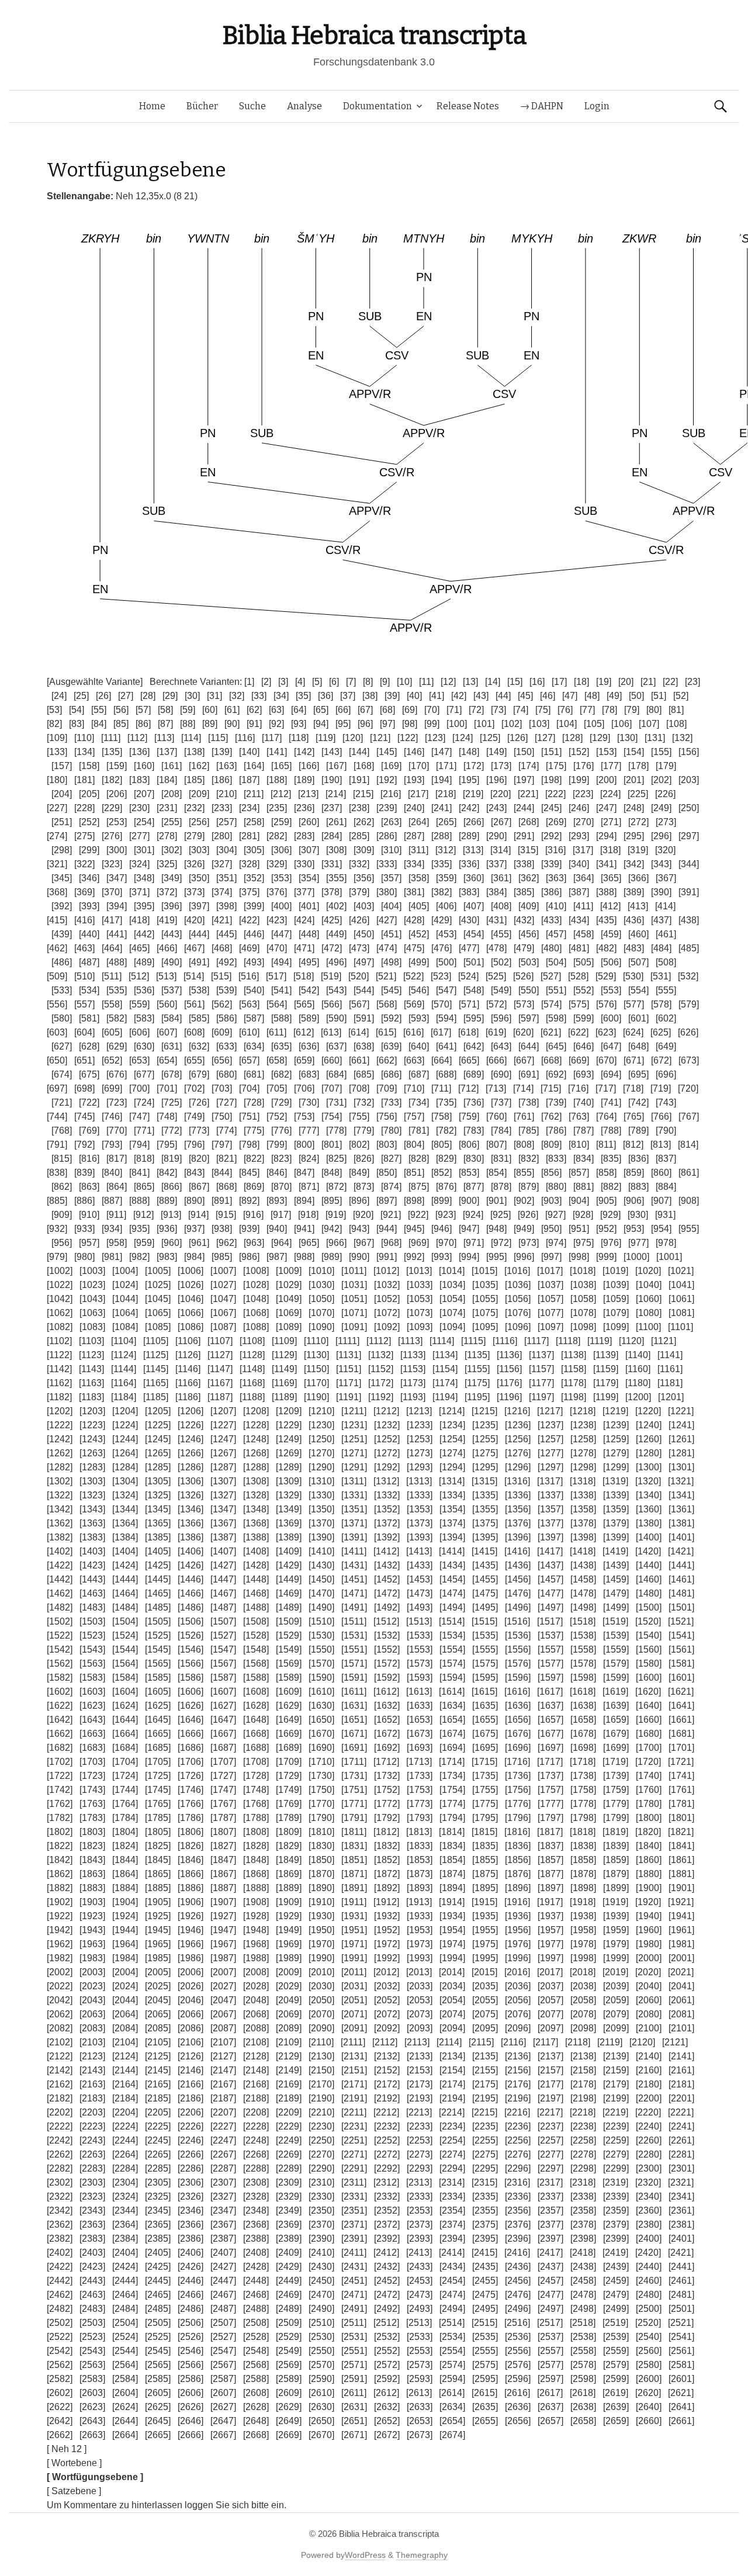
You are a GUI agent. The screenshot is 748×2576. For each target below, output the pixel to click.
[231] (167, 808)
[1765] (158, 1804)
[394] (117, 906)
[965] (309, 1243)
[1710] (321, 1762)
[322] (84, 864)
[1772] (387, 1804)
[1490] (321, 1607)
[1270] (321, 1453)
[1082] (60, 1327)
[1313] (419, 1481)
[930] (638, 1215)
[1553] (420, 1649)
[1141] (670, 1355)
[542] (309, 990)
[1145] (156, 1369)
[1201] (671, 1397)
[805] (441, 1145)
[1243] (92, 1439)
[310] (391, 850)
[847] (304, 1173)
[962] (226, 1243)
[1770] (321, 1804)
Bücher (202, 106)
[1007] (223, 1271)
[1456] (518, 1579)
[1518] (583, 1621)
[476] (441, 948)
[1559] (616, 1649)
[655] (194, 1060)
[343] (661, 864)
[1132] (381, 1355)
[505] (583, 962)
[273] (666, 822)
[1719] (615, 1762)
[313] (473, 850)
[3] (283, 682)
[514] (194, 976)
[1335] (485, 1495)
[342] (634, 864)
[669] (579, 1060)
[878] (501, 1187)
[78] (610, 710)
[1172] (381, 1383)
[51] (659, 696)
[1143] (91, 1369)
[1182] (59, 1397)
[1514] (452, 1621)
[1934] (452, 1916)
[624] (633, 1032)
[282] (277, 836)
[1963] (92, 1944)
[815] (62, 1159)
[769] (89, 1131)
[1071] (354, 1313)
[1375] (485, 1523)
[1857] (550, 1860)
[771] (144, 1131)
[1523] (92, 1635)
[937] (194, 1229)
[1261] (681, 1439)
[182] (112, 780)
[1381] (681, 1523)
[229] (112, 808)
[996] (524, 1257)
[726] (199, 1102)
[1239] (616, 1425)
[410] (556, 906)
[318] (610, 850)
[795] (167, 1145)
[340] (579, 864)
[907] (661, 1201)
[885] (57, 1201)
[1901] (681, 1888)
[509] (57, 976)
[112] (137, 738)
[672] (661, 1060)
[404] (391, 906)
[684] (336, 1074)
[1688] (256, 1748)
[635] (281, 1046)
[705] (277, 1088)
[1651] (354, 1720)
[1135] (477, 1355)
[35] (303, 696)
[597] (529, 1018)
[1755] (485, 1790)
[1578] (583, 1663)
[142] (304, 752)
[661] (359, 1060)
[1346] (191, 1509)
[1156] (509, 1369)
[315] (528, 850)
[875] (419, 1187)
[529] (606, 976)
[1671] (354, 1734)
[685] (364, 1074)
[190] (332, 780)
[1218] (583, 1411)
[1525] (158, 1635)
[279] (194, 836)
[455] (501, 934)
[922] (418, 1215)
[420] (194, 920)
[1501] (681, 1607)
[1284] (125, 1467)
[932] (57, 1229)
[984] (194, 1257)
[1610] (321, 1692)
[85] (121, 724)
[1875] (485, 1874)
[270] (583, 822)
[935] (139, 1229)
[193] (414, 780)
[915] (226, 1215)
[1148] (252, 1369)
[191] (359, 780)
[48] (592, 696)
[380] (387, 892)
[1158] (574, 1369)
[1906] (191, 1902)
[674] (62, 1074)
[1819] (615, 1832)
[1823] (92, 1846)
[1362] (60, 1523)
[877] (474, 1187)
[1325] (158, 1495)
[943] (359, 1229)
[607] (167, 1032)
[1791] (354, 1818)
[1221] (681, 1411)
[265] (446, 822)
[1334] (452, 1495)
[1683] (92, 1748)
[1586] (191, 1677)
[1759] (616, 1790)
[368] (57, 892)
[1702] (60, 1762)
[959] (144, 1243)
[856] (551, 1173)
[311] (418, 850)
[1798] (583, 1818)
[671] (634, 1060)
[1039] (616, 1285)
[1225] (158, 1425)
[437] (661, 920)
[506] (611, 962)
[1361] (681, 1509)
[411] (583, 906)
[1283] (92, 1467)
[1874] (452, 1874)
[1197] (541, 1397)
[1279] (616, 1453)
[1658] (583, 1720)
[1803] (92, 1832)
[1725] (158, 1776)
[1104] (124, 1341)
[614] (359, 1032)
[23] (692, 682)
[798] (249, 1145)
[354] (309, 878)
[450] (364, 934)
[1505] (158, 1621)
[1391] (354, 1537)
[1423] (92, 1565)
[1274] (452, 1453)
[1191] (349, 1397)
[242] (469, 808)
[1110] (316, 1341)
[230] (139, 808)
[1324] (125, 1495)
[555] (666, 990)
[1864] (125, 1874)
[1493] (420, 1607)
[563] (249, 1004)
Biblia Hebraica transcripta (374, 35)
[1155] (477, 1369)
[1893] (420, 1888)
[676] (117, 1074)
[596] (501, 1018)
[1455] (485, 1579)
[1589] (289, 1677)
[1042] (60, 1299)
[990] (359, 1257)
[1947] (223, 1930)
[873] (364, 1187)
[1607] (223, 1692)
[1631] (354, 1706)
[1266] (191, 1453)
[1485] (158, 1607)
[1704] (125, 1762)
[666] (496, 1060)
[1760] (649, 1790)
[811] (606, 1145)
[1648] (256, 1720)
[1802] (60, 1832)
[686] (391, 1074)
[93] (299, 724)
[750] (222, 1116)
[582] (117, 1018)
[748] (167, 1116)
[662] (387, 1060)
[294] (606, 836)
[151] (551, 752)
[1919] (615, 1902)
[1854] (452, 1860)
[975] (583, 1243)
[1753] (420, 1790)
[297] (689, 836)
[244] (524, 808)
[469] (249, 948)
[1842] (60, 1860)
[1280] (649, 1453)
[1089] (289, 1327)
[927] (555, 1215)
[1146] (188, 1369)
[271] (611, 822)
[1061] (681, 1299)
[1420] (648, 1551)
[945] (414, 1229)
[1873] (420, 1874)
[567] (359, 1004)
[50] (636, 696)
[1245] (158, 1439)
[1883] (92, 1888)
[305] (254, 850)
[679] (199, 1074)
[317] (583, 850)
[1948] (256, 1930)
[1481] (681, 1593)
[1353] (420, 1509)
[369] (84, 892)
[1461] (681, 1579)
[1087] (223, 1327)
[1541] (681, 1635)
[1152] (381, 1369)
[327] (222, 864)
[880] (556, 1187)
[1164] (124, 1383)
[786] (556, 1131)
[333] (387, 864)
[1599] (616, 1677)
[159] (117, 766)
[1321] (681, 1481)
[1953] (420, 1930)
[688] (446, 1074)
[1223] (92, 1425)
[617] (441, 1032)
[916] (253, 1215)
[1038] (583, 1285)
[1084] (125, 1327)
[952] (606, 1229)
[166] (309, 766)
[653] (139, 1060)
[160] (144, 766)
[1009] (289, 1271)
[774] (226, 1131)
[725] (172, 1102)
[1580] (649, 1663)
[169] (391, 766)
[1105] (156, 1341)
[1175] (477, 1383)
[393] (89, 906)
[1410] (321, 1551)
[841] (139, 1173)
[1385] (158, 1537)
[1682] (60, 1748)
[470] (277, 948)
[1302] (60, 1481)
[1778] (583, 1804)
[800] (304, 1145)
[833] (556, 1159)
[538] (199, 990)
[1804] (125, 1832)
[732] (364, 1102)
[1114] (442, 1341)
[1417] (550, 1551)
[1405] (158, 1551)
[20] (626, 682)
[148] (469, 752)
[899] (441, 1201)
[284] (332, 836)
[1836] (518, 1846)
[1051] (354, 1299)
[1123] (91, 1355)
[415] (57, 920)
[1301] (681, 1467)
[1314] (452, 1481)
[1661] (681, 1720)
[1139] (606, 1355)
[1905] (158, 1902)
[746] (112, 1116)
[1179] (606, 1383)
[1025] (158, 1285)
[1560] (649, 1649)
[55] (99, 710)
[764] (606, 1116)
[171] (446, 766)
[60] (210, 710)
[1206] (191, 1411)
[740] (583, 1102)
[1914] (452, 1902)
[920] (363, 1215)
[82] (54, 724)
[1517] (550, 1621)
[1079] (616, 1313)
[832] (529, 1159)
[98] (410, 724)
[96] (365, 724)
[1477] (550, 1593)
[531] (661, 976)
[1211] (354, 1411)
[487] (89, 962)
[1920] (648, 1902)
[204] (62, 794)
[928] (583, 1215)
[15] (515, 682)
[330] (304, 864)
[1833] (420, 1846)
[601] (638, 1018)
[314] (501, 850)
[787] (583, 1131)
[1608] (256, 1692)
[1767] (223, 1804)
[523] (441, 976)
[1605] (158, 1692)
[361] (501, 878)
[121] (380, 738)
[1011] (354, 1271)
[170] (419, 766)
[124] (463, 738)
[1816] (517, 1832)
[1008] (256, 1271)
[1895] (485, 1888)
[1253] (420, 1439)
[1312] (386, 1481)
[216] (391, 794)
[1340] (649, 1495)
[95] (343, 724)
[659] (304, 1060)
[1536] (518, 1635)
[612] (304, 1032)
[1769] (289, 1804)
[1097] (550, 1327)
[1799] (616, 1818)
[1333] (420, 1495)
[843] (194, 1173)
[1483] (92, 1607)
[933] (84, 1229)
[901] (496, 1201)
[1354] (452, 1509)
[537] (172, 990)
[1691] (354, 1748)
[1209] (289, 1411)
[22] (670, 682)
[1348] (256, 1509)
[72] (476, 710)
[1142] (59, 1369)
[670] (606, 1060)
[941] (304, 1229)
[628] (89, 1046)
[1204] (125, 1411)
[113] (164, 738)
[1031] (354, 1285)
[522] (413, 976)
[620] (523, 1032)
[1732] (387, 1776)
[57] (143, 710)
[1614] (452, 1692)
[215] (363, 794)
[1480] (649, 1593)
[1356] (518, 1509)
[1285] (158, 1467)
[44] (503, 696)
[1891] (354, 1888)
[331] (332, 864)
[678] (172, 1074)
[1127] (220, 1355)
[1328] (256, 1495)
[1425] (158, 1565)
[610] (249, 1032)
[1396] (518, 1537)
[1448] (256, 1579)
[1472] (387, 1593)
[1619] (615, 1692)
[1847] (223, 1860)
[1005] (158, 1271)
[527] (551, 976)
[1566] (191, 1663)
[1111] (347, 1341)
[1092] (387, 1327)
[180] (57, 780)
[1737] (550, 1776)
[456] (529, 934)
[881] (583, 1187)
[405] (419, 906)
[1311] (354, 1481)
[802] (359, 1145)
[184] (167, 780)
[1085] (158, 1327)
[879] (529, 1187)
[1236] (518, 1425)
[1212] (386, 1411)
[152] (579, 752)
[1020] (648, 1271)
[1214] (452, 1411)
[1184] (124, 1397)
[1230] (321, 1425)
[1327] (223, 1495)
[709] (387, 1088)
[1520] (648, 1621)
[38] (370, 696)
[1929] (289, 1916)
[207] (144, 794)
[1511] (354, 1621)
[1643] (92, 1720)
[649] (666, 1046)
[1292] (387, 1467)
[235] (277, 808)
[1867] (223, 1874)
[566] (332, 1004)
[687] (419, 1074)
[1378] (583, 1523)
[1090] (321, 1327)
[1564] (125, 1663)
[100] (457, 724)
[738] (529, 1102)
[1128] (252, 1355)
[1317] (550, 1481)
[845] (249, 1173)
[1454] (452, 1579)
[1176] (509, 1383)
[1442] (60, 1579)
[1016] (517, 1271)
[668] (551, 1060)
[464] (112, 948)
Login (597, 106)
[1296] (518, 1467)
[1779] (616, 1804)
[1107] (220, 1341)
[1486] (191, 1607)
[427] (387, 920)
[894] (304, 1201)
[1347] (223, 1509)
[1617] (550, 1692)
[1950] (321, 1930)
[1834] (452, 1846)
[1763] (92, 1804)
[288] (441, 836)
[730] (309, 1102)
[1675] (485, 1734)
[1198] (574, 1397)
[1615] (484, 1692)
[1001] (669, 1257)
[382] (441, 892)
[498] (391, 962)
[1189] (284, 1397)
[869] (254, 1187)
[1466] (191, 1593)
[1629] (289, 1706)
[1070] (321, 1313)
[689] (474, 1074)
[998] (579, 1257)
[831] (501, 1159)
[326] (194, 864)
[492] (226, 962)
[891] (222, 1201)
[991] (387, 1257)
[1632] (387, 1706)
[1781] (681, 1804)
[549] (501, 990)
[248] (634, 808)
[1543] (92, 1649)
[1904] (125, 1902)
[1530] (321, 1635)
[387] (579, 892)
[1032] (387, 1285)
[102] (512, 724)
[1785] (158, 1818)
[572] (496, 1004)
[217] (418, 794)
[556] (57, 1004)
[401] (309, 906)
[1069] (289, 1313)
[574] (551, 1004)
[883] (638, 1187)
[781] (419, 1131)
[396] (172, 906)
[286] (387, 836)
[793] (112, 1145)
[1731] (354, 1776)
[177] (611, 766)
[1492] (387, 1607)
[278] (167, 836)
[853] (469, 1173)
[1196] (509, 1397)
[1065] (158, 1313)
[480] (551, 948)
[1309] (289, 1481)
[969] (419, 1243)
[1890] (321, 1888)
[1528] (256, 1635)
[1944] (125, 1930)
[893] (277, 1201)
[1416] (517, 1551)
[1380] (649, 1523)
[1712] (386, 1762)
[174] (529, 766)
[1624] (125, 1706)
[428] (414, 920)
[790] (666, 1131)
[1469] (289, 1593)
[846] (277, 1173)
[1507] (223, 1621)
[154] (634, 752)
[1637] (550, 1706)
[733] (391, 1102)
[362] (529, 878)
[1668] (256, 1734)
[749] (194, 1116)
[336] (469, 864)
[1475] (485, 1593)
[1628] (256, 1706)
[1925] (158, 1916)
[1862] (60, 1874)
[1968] (256, 1944)
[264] (419, 822)
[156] (689, 752)
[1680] (649, 1734)
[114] (191, 738)
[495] (309, 962)
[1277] (550, 1453)
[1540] (649, 1635)
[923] (446, 1215)
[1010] (321, 1271)
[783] (474, 1131)
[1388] (256, 1537)
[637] (336, 1046)
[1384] (125, 1537)
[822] (254, 1159)
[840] (112, 1173)
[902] (524, 1201)
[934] (112, 1229)
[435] (606, 920)
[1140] (638, 1355)
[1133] (413, 1355)
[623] (606, 1032)
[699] (112, 1088)
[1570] (321, 1663)
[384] (496, 892)
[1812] (386, 1832)
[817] (117, 1159)
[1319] (615, 1481)
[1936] (518, 1916)
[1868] (256, 1874)
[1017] (550, 1271)
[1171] (349, 1383)
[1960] (649, 1930)
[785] (529, 1131)
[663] (414, 1060)
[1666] (191, 1734)
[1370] (321, 1523)
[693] (583, 1074)
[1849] (289, 1860)
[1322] (60, 1495)
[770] (117, 1131)
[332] (359, 864)
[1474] (452, 1593)
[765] (634, 1116)
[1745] (158, 1790)
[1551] (354, 1649)
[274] (57, 836)
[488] (117, 962)
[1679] (616, 1734)
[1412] (386, 1551)
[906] (634, 1201)
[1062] (60, 1313)
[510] (84, 976)
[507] (638, 962)
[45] (525, 696)
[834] (583, 1159)
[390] (661, 892)
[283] (304, 836)
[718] (633, 1088)
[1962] (60, 1944)
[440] (89, 934)
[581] (89, 1018)
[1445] (158, 1579)
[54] (77, 710)
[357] (391, 878)
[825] (336, 1159)
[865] (144, 1187)
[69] (410, 710)
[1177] (541, 1383)
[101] (484, 724)
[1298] (583, 1467)
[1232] (387, 1425)
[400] (281, 906)
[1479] (616, 1593)
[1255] (485, 1439)
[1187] (220, 1397)
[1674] (452, 1734)
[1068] (256, 1313)
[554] (638, 990)
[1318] (583, 1481)
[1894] (452, 1888)
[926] (528, 1215)
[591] (364, 1018)
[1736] (518, 1776)
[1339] (616, 1495)
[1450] (321, 1579)
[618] (468, 1032)
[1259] (616, 1439)
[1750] (321, 1790)
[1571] (354, 1663)
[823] (281, 1159)
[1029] (289, 1285)
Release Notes (468, 106)
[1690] (321, 1748)
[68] (387, 710)
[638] (364, 1046)
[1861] (681, 1860)
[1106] (188, 1341)
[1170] (316, 1383)
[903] (551, 1201)
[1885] (158, 1888)
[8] (368, 682)
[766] (661, 1116)
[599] (583, 1018)
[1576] (518, 1663)
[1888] (256, 1888)
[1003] (92, 1271)
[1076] (518, 1313)
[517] (276, 976)
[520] (359, 976)
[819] (172, 1159)
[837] (666, 1159)
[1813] (419, 1832)
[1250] (321, 1439)
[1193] (413, 1397)
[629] (117, 1046)
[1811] (354, 1832)
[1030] (321, 1285)
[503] (529, 962)
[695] (638, 1074)
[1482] (60, 1607)
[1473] (420, 1593)
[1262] (60, 1453)
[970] (446, 1243)
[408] (501, 906)
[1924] (125, 1916)
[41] (437, 696)
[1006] (191, 1271)
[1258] (583, 1439)
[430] (469, 920)
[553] (611, 990)
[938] (222, 1229)
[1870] (321, 1874)
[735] (446, 1102)
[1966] (191, 1944)
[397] (199, 906)
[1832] (387, 1846)
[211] (254, 794)
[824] (309, 1159)
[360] (474, 878)
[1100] (648, 1327)
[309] (364, 850)
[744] (57, 1116)
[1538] (583, 1635)
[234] (249, 808)
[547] (446, 990)
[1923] (92, 1916)
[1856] (518, 1860)
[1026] (191, 1285)
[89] (210, 724)
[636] (309, 1046)
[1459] (616, 1579)
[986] (249, 1257)
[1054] (452, 1299)
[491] (199, 962)
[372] (167, 892)
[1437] (550, 1565)
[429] (441, 920)
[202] (661, 780)
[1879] (616, 1874)
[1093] (420, 1327)
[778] (336, 1131)
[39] (392, 696)
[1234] (452, 1425)
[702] (194, 1088)
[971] (474, 1243)
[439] (62, 934)
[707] (332, 1088)
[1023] (92, 1285)
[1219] (615, 1411)
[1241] (681, 1425)
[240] (414, 808)
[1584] (125, 1677)
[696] (666, 1074)
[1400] (649, 1537)
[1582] (60, 1677)
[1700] (649, 1748)
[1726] (191, 1776)
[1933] (420, 1916)
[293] (579, 836)
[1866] (191, 1874)
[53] (54, 710)
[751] (249, 1116)
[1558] (583, 1649)
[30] (192, 696)
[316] (555, 850)
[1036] (518, 1285)
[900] (469, 1201)
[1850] (321, 1860)
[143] (332, 752)
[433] (551, 920)
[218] (446, 794)
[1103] (91, 1341)
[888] (139, 1201)
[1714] (452, 1762)
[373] (194, 892)
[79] (632, 710)
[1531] (354, 1635)
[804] (414, 1145)
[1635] (485, 1706)
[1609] (289, 1692)
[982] (139, 1257)
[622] (578, 1032)
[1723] (92, 1776)
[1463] (92, 1593)
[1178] (574, 1383)
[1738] (583, 1776)
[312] (446, 850)
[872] (336, 1187)
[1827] (223, 1846)
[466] (167, 948)
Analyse (304, 106)
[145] (387, 752)
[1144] (124, 1369)
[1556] (518, 1649)
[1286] (191, 1467)
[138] (194, 752)
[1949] (289, 1930)
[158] (89, 766)
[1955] (485, 1930)
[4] (300, 682)
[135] (112, 752)
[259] (281, 822)
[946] (441, 1229)
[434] (579, 920)
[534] (89, 990)
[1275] (485, 1453)
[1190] (316, 1397)
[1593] (420, 1677)
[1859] (616, 1860)
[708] (359, 1088)
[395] (144, 906)
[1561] (681, 1649)
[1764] (125, 1804)
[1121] (664, 1341)
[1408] (256, 1551)
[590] (336, 1018)
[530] (633, 976)
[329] (277, 864)
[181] (84, 780)
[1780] (649, 1804)
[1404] (125, 1551)
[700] (139, 1088)
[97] (387, 724)
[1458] (583, 1579)
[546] (419, 990)
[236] (304, 808)
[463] (84, 948)
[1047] (223, 1299)
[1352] (387, 1509)
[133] (57, 752)
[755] (359, 1116)
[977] (638, 1243)
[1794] (452, 1818)
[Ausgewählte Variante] (95, 682)
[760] (496, 1116)
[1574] (452, 1663)
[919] (336, 1215)
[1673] (420, 1734)
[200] (606, 780)
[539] (226, 990)
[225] (638, 794)
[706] (304, 1088)
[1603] (92, 1692)
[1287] (223, 1467)
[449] (336, 934)
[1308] (256, 1481)
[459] (611, 934)
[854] (496, 1173)
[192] (387, 780)
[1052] (387, 1299)
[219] (473, 794)
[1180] (638, 1383)
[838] (57, 1173)
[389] (634, 892)
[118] (299, 738)
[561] (194, 1004)
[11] (426, 682)
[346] (89, 878)
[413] (638, 906)
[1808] (256, 1832)
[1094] (452, 1327)
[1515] (484, 1621)
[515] (221, 976)
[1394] (452, 1537)
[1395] (485, 1537)
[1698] (583, 1748)
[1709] (289, 1762)
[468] (222, 948)
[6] (334, 682)
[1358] (583, 1509)
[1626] (191, 1706)
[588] (281, 1018)
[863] (89, 1187)
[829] (446, 1159)
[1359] (616, 1509)
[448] (309, 934)
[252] (89, 822)
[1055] (485, 1299)
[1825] (158, 1846)
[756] (387, 1116)
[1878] (583, 1874)
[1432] (387, 1565)
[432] (524, 920)
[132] (682, 738)
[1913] (419, 1902)
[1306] (191, 1481)
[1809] (289, 1832)
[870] (281, 1187)
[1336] (518, 1495)
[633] (226, 1046)
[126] (517, 738)
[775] (254, 1131)
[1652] (387, 1720)
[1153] (413, 1369)
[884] (666, 1187)
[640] (419, 1046)
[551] (556, 990)
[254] (144, 822)
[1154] (445, 1369)
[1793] (420, 1818)
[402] (336, 906)
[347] (117, 878)
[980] (84, 1257)
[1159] (606, 1369)
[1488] (256, 1607)
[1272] (387, 1453)
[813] (661, 1145)
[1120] (631, 1341)
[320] (665, 850)
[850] (387, 1173)
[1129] (284, 1355)
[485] (689, 948)
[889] (167, 1201)
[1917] (550, 1902)
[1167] (220, 1383)
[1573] (420, 1663)
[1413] (419, 1551)
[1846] (191, 1860)
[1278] (583, 1453)
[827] (391, 1159)
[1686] (191, 1748)
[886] (84, 1201)
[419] (167, 920)
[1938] (583, 1916)
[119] (325, 738)
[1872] (387, 1874)
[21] (648, 682)
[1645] (158, 1720)
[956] (62, 1243)
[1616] (517, 1692)
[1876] (518, 1874)
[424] (304, 920)
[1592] (387, 1677)
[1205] (158, 1411)
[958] (117, 1243)
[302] (172, 850)
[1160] (638, 1369)
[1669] (289, 1734)
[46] (548, 696)
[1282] (60, 1467)
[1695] (485, 1748)
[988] (304, 1257)
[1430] (321, 1565)
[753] (304, 1116)
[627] (62, 1046)
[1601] (681, 1677)
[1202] (60, 1411)
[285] (359, 836)
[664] (441, 1060)
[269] (556, 822)
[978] (666, 1243)
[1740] (649, 1776)
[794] (139, 1145)
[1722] (60, 1776)
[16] (537, 682)
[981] (112, 1257)
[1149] (284, 1369)
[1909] (289, 1902)
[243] (496, 808)
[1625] (158, 1706)
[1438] (583, 1565)
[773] (199, 1131)
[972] (501, 1243)
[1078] (583, 1313)
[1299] (616, 1467)
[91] (254, 724)
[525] (496, 976)
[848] (332, 1173)
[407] (474, 906)
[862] (62, 1187)
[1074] (452, 1313)
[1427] (223, 1565)
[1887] (223, 1888)
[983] (167, 1257)
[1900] (649, 1888)
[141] (277, 752)
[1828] (256, 1846)
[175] (556, 766)
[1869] (289, 1874)
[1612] (386, 1692)
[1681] (681, 1734)
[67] (365, 710)
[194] (441, 780)
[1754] (452, 1790)
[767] (689, 1116)
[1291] (354, 1467)
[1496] (518, 1607)
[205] (89, 794)
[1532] (387, 1635)
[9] (385, 682)
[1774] (452, 1804)
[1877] (550, 1874)
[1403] (92, 1551)
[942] (332, 1229)
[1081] (681, 1313)
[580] (62, 1018)
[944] (387, 1229)
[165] (281, 766)
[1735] (485, 1776)
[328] (249, 864)
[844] (222, 1173)
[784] (501, 1131)
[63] (276, 710)
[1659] (616, 1720)
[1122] (59, 1355)
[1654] (452, 1720)
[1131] (349, 1355)
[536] (144, 990)
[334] (414, 864)
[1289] (289, 1467)
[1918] (583, 1902)
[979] (57, 1257)
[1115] (473, 1341)
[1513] (419, 1621)
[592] (391, 1018)
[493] (254, 962)
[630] (144, 1046)
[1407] (223, 1551)
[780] (391, 1131)
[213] (308, 794)
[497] (364, 962)
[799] (277, 1145)
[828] (419, 1159)
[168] (364, 766)
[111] (111, 738)
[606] (139, 1032)
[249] (661, 808)
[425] (332, 920)
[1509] (289, 1621)
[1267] (223, 1453)
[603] (57, 1032)
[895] (332, 1201)
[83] (77, 724)
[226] (665, 794)
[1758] (583, 1790)
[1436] (518, 1565)
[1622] (60, 1706)
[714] (523, 1088)
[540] (254, 990)
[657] (249, 1060)
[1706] (191, 1762)
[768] (62, 1131)
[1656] (518, 1720)
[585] (199, 1018)
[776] (281, 1131)
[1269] (289, 1453)
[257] (226, 822)
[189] (304, 780)
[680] (226, 1074)
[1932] (387, 1916)
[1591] (354, 1677)
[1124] (124, 1355)
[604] (84, 1032)
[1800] (649, 1818)
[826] (364, 1159)
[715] (551, 1088)
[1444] (125, 1579)
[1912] (386, 1902)
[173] (501, 766)
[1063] (92, 1313)
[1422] (60, 1565)
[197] (524, 780)
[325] (167, 864)
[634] (254, 1046)
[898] (414, 1201)
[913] (171, 1215)
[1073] (420, 1313)
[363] (556, 878)
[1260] (649, 1439)
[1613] (419, 1692)
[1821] (681, 1832)
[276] (112, 836)
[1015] (484, 1271)
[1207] (223, 1411)
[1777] (550, 1804)
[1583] (92, 1677)
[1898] (583, 1888)
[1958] (583, 1930)
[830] (474, 1159)
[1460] (649, 1579)
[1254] (452, 1439)
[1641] (681, 1706)
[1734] (452, 1776)
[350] (199, 878)
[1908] (256, 1902)
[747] (139, 1116)
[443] (172, 934)
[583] (144, 1018)
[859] (634, 1173)
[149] (496, 752)
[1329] (289, 1495)
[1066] (191, 1313)
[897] (387, 1201)
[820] (199, 1159)
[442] (144, 934)
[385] (524, 892)
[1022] (60, 1285)
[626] (688, 1032)
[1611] (354, 1692)
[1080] (649, 1313)
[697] (57, 1088)
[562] (222, 1004)
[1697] (550, 1748)
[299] (89, 850)
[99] (432, 724)
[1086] (191, 1327)
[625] (661, 1032)
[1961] (681, 1930)
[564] (277, 1004)
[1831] (354, 1846)
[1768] (256, 1804)
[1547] (223, 1649)
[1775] (485, 1804)
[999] (606, 1257)
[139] (222, 752)
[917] (281, 1215)
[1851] (354, 1860)
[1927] (223, 1916)
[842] (167, 1173)
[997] (551, 1257)
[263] (391, 822)
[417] (112, 920)
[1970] (321, 1944)
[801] (332, 1145)
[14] (493, 682)
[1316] (517, 1481)
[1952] (387, 1930)
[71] (454, 710)
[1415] (484, 1551)
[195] (469, 780)
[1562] (60, 1663)
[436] (634, 920)
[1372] (387, 1523)
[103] (539, 724)
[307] (309, 850)
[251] (62, 822)
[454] (474, 934)
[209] (199, 794)
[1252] (387, 1439)
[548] (474, 990)
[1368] (256, 1523)
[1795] (485, 1818)
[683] (309, 1074)
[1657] (550, 1720)
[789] (638, 1131)
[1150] (316, 1369)
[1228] (256, 1425)
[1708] (256, 1762)
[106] (621, 724)
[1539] (616, 1635)
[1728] (256, 1776)
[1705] (158, 1762)
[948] (496, 1229)
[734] (419, 1102)
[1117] (536, 1341)
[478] (496, 948)
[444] (199, 934)
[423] (277, 920)
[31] (214, 696)
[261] (336, 822)
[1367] (223, 1523)
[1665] (158, 1734)
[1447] (223, 1579)
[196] (496, 780)
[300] (117, 850)
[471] (304, 948)
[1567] (223, 1663)
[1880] (649, 1874)
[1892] (387, 1888)
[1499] (616, 1607)
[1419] (615, 1551)
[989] (332, 1257)
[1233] (420, 1425)
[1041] (681, 1285)
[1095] (485, 1327)
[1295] (485, 1467)
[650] (57, 1060)
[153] (606, 752)
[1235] (485, 1425)
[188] (277, 780)
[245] (551, 808)
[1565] (158, 1663)
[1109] (284, 1341)
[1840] (649, 1846)
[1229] (289, 1425)
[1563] (92, 1663)
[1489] (289, 1607)
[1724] (125, 1776)
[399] (254, 906)
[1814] (452, 1832)
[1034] (452, 1285)
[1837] (550, 1846)
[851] (414, 1173)
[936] (167, 1229)
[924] (473, 1215)
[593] (419, 1018)
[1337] (550, 1495)
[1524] (125, 1635)
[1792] (387, 1818)
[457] (556, 934)
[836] (638, 1159)
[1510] (321, 1621)
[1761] (681, 1790)
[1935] (485, 1916)
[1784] (125, 1818)
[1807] (223, 1832)
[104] (567, 724)
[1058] (583, 1299)
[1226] (191, 1425)
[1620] (648, 1692)
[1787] (223, 1818)
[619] (496, 1032)
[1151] (349, 1369)
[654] (167, 1060)
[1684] (125, 1748)
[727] (226, 1102)
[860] (661, 1173)
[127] (545, 738)
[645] (556, 1046)
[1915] (484, 1902)
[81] (676, 710)
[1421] (681, 1551)
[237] (332, 808)
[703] (222, 1088)
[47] (570, 696)
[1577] (550, 1663)
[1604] (125, 1692)
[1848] (256, 1860)
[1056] (518, 1299)
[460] (638, 934)
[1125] (156, 1355)
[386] (551, 892)
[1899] (616, 1888)
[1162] (59, 1383)
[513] (166, 976)
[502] (501, 962)
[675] (89, 1074)
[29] (170, 696)
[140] (249, 752)
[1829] (289, 1846)
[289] (469, 836)
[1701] (681, 1748)
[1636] (518, 1706)
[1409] (289, 1551)
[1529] (289, 1635)
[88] (188, 724)
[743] (666, 1102)
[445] (226, 934)
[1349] (289, 1509)
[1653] (420, 1720)
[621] (551, 1032)
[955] (689, 1229)
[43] (481, 696)
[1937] (550, 1916)
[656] (222, 1060)
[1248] (256, 1439)
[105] (594, 724)
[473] (359, 948)
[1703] (92, 1762)
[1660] (649, 1720)
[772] (172, 1131)
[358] (419, 878)
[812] (633, 1145)
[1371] (354, 1523)
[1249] (289, 1439)
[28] (148, 696)
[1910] (321, 1902)
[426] (359, 920)
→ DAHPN (542, 106)
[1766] (191, 1804)
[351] (226, 878)
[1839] (616, 1846)
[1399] (616, 1537)
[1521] (681, 1621)
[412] (610, 906)
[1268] (256, 1453)
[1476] (518, 1593)
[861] (689, 1173)
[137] (167, 752)
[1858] (583, 1860)
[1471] (354, 1593)
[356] (364, 878)
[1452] (387, 1579)
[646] (583, 1046)
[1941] (681, 1916)
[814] (688, 1145)
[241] (441, 808)
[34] (281, 696)
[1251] (354, 1439)
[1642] (60, 1720)
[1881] (681, 1874)
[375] (249, 892)
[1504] (125, 1621)
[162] (199, 766)
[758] (441, 1116)
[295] (634, 836)
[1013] (419, 1271)
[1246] (191, 1439)
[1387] (223, 1537)
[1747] (223, 1790)
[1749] (289, 1790)
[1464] (125, 1593)
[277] (139, 836)
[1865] (158, 1874)
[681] (254, 1074)
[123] (435, 738)
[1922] (60, 1916)
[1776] (518, 1804)
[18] (581, 682)
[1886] (191, 1888)
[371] (139, 892)
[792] (84, 1145)
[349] (172, 878)
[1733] (420, 1776)
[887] (112, 1201)
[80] (654, 710)
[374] (222, 892)
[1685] (158, 1748)
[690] (501, 1074)
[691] (529, 1074)
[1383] (92, 1537)
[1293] (420, 1467)
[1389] (289, 1537)
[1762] (60, 1804)
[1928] (256, 1916)
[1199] (606, 1397)
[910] (89, 1215)
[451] (391, 934)
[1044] (125, 1299)
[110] (84, 738)
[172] (474, 766)
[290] (496, 836)
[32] (237, 696)
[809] (551, 1145)
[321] (57, 864)
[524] (468, 976)
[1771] (354, 1804)
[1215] (484, 1411)
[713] (496, 1088)
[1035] (485, 1285)
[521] (386, 976)
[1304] (125, 1481)
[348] (144, 878)
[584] (172, 1018)
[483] (634, 948)
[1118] (568, 1341)
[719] (661, 1088)
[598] (556, 1018)
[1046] (191, 1299)
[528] (578, 976)
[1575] (485, 1663)
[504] (556, 962)
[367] (666, 878)
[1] (249, 682)
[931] (665, 1215)
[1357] (550, 1509)
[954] (661, 1229)
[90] (232, 724)
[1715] (484, 1762)
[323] (112, 864)
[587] (254, 1018)
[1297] (550, 1467)
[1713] (419, 1762)
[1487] (223, 1607)
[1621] (681, 1692)
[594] (446, 1018)
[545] (391, 990)
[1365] (158, 1523)
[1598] (583, 1677)
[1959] (616, 1930)
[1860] (649, 1860)
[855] (524, 1173)
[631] (172, 1046)
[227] (57, 808)
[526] (523, 976)
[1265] (158, 1453)
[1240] (649, 1425)
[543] (336, 990)
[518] (304, 976)
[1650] (321, 1720)
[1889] (289, 1888)
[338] (524, 864)
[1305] (158, 1481)
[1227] (223, 1425)
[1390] (321, 1537)
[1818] (583, 1832)
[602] (666, 1018)
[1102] (59, 1341)
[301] (144, 850)
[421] (222, 920)
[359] (446, 878)
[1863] (92, 1874)
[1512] (386, 1621)
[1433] (420, 1565)
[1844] (125, 1860)
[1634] (452, 1706)
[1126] (188, 1355)
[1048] (256, 1299)
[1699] (616, 1748)
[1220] (648, 1411)
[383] (469, 892)
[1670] (321, 1734)
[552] (583, 990)
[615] (386, 1032)
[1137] (541, 1355)
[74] (521, 710)
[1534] (452, 1635)
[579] (689, 1004)
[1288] (256, 1467)
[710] (414, 1088)
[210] (226, 794)
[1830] (321, 1846)
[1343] (92, 1509)
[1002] (60, 1271)
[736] (474, 1102)
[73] (498, 710)
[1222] (60, 1425)
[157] (62, 766)
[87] (165, 724)
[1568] (256, 1663)
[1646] (191, 1720)
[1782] (60, 1818)
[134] (84, 752)
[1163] (91, 1383)
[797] (222, 1145)
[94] (321, 724)
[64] (299, 710)
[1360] (649, 1509)
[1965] (158, 1944)
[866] (172, 1187)
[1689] (289, 1748)
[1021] (681, 1271)
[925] (501, 1215)
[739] (556, 1102)
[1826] (191, 1846)
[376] (277, 892)
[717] (606, 1088)
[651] (84, 1060)
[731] (336, 1102)
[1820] (648, 1832)
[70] (432, 710)
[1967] (223, 1944)
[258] (254, 822)
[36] (325, 696)
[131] (655, 738)
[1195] (477, 1397)
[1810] (321, 1832)
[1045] (158, 1299)
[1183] (91, 1397)
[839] (84, 1173)
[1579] (616, 1663)
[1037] (550, 1285)
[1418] (583, 1551)
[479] (524, 948)
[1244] (125, 1439)
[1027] (223, 1285)
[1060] (649, 1299)
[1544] (125, 1649)
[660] (332, 1060)
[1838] (583, 1846)
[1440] (649, 1565)
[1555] (485, 1649)
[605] (112, 1032)
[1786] (191, 1818)
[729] (281, 1102)
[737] (501, 1102)
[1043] (92, 1299)
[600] (611, 1018)
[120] (353, 738)
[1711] (354, 1762)
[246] (579, 808)
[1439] (616, 1565)
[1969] (289, 1944)
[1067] (223, 1313)
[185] (194, 780)
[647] (611, 1046)
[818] (144, 1159)
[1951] (354, 1930)
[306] (281, 850)
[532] (688, 976)
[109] (57, 738)
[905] (606, 1201)
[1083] (92, 1327)
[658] (277, 1060)
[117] (272, 738)
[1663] (92, 1734)
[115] (218, 738)
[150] (524, 752)
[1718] (583, 1762)
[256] (199, 822)
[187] (249, 780)
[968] (391, 1243)
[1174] (445, 1383)
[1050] (321, 1299)
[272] (638, 822)
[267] (501, 822)
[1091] (354, 1327)
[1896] (518, 1888)
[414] (665, 906)
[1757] (550, 1790)
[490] (172, 962)
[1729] (289, 1776)
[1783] (92, 1818)
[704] (249, 1088)
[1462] (60, 1593)
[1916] (517, 1902)
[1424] (125, 1565)
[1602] (60, 1692)
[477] (469, 948)
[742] (638, 1102)
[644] (529, 1046)
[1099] (616, 1327)
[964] (281, 1243)
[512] (139, 976)
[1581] (681, 1663)
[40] (414, 696)
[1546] (191, 1649)
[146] (414, 752)
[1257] (550, 1439)
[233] (222, 808)
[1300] (649, 1467)
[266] (474, 822)
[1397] (550, 1537)
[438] (689, 920)
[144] (359, 752)
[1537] (550, 1635)
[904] (579, 1201)
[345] (62, 878)
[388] (606, 892)
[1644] (125, 1720)
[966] (336, 1243)
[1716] (517, 1762)
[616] (413, 1032)
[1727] (223, 1776)
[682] (281, 1074)
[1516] (517, 1621)
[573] (524, 1004)
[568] (387, 1004)
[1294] (452, 1467)
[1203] (92, 1411)
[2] (266, 682)
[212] (281, 794)
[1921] (681, 1902)
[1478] (583, 1593)
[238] (359, 808)
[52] (681, 696)
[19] (604, 682)
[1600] (649, 1677)
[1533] (420, 1635)
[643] (501, 1046)
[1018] (583, 1271)
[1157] (541, 1369)
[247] (606, 808)
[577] (634, 1004)
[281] (249, 836)
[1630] (321, 1706)
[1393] (420, 1537)
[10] (404, 682)
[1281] (681, 1453)
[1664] (125, 1734)
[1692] (387, 1748)
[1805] (158, 1832)
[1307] (223, 1481)
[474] (387, 948)
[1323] (92, 1495)
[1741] (681, 1776)
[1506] (191, 1621)
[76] (565, 710)
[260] (309, 822)
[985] (222, 1257)
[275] (84, 836)
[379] (359, 892)
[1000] (636, 1257)
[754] (332, 1116)
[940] (277, 1229)
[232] (194, 808)
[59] (188, 710)
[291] (524, 836)
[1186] (188, 1397)
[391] (689, 892)
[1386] (191, 1537)
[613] (331, 1032)
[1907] (223, 1902)
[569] (414, 1004)
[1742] (60, 1790)
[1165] (156, 1383)
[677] (144, 1074)
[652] (112, 1060)
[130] (627, 738)
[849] (359, 1173)
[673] (689, 1060)
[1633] (420, 1706)
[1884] (125, 1888)
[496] (336, 962)
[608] (194, 1032)
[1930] (321, 1916)
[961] (199, 1243)
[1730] (321, 1776)
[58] (165, 710)
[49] (614, 696)
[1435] (485, 1565)
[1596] (518, 1677)
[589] (309, 1018)
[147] (441, 752)
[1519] (615, 1621)
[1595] (485, 1677)
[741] (611, 1102)
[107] (649, 724)
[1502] (60, 1621)
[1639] (616, 1706)
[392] (62, 906)
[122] (408, 738)
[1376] (518, 1523)
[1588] (256, 1677)
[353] (281, 878)
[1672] (387, 1734)
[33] (259, 696)
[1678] (583, 1734)
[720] (688, 1088)
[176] (583, 766)
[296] (661, 836)
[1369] (289, 1523)
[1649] (289, 1720)
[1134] (445, 1355)
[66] (343, 710)
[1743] (92, 1790)
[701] (167, 1088)
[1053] (420, 1299)
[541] (281, 990)
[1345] (158, 1509)
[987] (277, 1257)
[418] (139, 920)
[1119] (600, 1341)
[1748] (256, 1790)
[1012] (386, 1271)
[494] (281, 962)
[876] (446, 1187)
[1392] (387, 1537)
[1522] (60, 1635)
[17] (559, 682)
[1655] (485, 1720)
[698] (84, 1088)
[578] (661, 1004)
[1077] (550, 1313)
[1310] (321, 1481)
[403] (364, 906)
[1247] (223, 1439)
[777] (309, 1131)
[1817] (550, 1832)
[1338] (583, 1495)
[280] (222, 836)
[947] (469, 1229)
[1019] (615, 1271)
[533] (62, 990)
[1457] (550, 1579)
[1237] (550, 1425)
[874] (391, 1187)
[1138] (574, 1355)
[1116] (505, 1341)
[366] (638, 878)
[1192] (381, 1397)
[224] (610, 794)
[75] (543, 710)
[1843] (92, 1860)
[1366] (191, 1523)
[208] (172, 794)
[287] (414, 836)
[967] (364, 1243)
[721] (62, 1102)
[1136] (509, 1355)
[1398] (583, 1537)
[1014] (452, 1271)
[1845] (158, 1860)
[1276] (518, 1453)
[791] (57, 1145)
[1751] (354, 1790)
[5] (317, 682)
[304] (226, 850)
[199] (579, 780)
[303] (199, 850)
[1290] (321, 1467)
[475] (414, 948)
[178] (638, 766)
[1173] (413, 1383)
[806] (469, 1145)
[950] (551, 1229)
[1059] (616, 1299)
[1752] (387, 1790)
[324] (139, 864)
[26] (103, 696)
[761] (524, 1116)
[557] (84, 1004)
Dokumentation (378, 106)
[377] (304, 892)
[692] (556, 1074)
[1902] (60, 1902)
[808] (524, 1145)
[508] (666, 962)
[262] (364, 822)
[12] (448, 682)
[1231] (354, 1425)
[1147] (220, 1369)
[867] (199, 1187)
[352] (254, 878)
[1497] (550, 1607)
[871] (309, 1187)
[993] (441, 1257)
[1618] (583, 1692)
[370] (112, 892)
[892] (249, 1201)
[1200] (638, 1397)
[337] (496, 864)
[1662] (60, 1734)
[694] (611, 1074)
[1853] (420, 1860)
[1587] (223, 1677)
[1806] (191, 1832)
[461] (666, 934)
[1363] (92, 1523)
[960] (172, 1243)
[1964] (125, 1944)
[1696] (518, 1748)
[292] (551, 836)
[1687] (223, 1748)
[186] (222, 780)
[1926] (191, 1916)
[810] (579, 1145)
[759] (469, 1116)
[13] (470, 682)
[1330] (321, 1495)
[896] (359, 1201)
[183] (139, 780)
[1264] (125, 1453)
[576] (606, 1004)
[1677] (550, 1734)
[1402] (60, 1551)
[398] (226, 906)
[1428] (256, 1565)
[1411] (354, 1551)
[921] (391, 1215)
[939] (249, 1229)
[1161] (670, 1369)
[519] (331, 976)
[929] (610, 1215)
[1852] (387, 1860)
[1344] (125, 1509)
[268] (529, 822)
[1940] (649, 1916)
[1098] (583, 1327)
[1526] (191, 1635)
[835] (611, 1159)
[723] (117, 1102)
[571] (469, 1004)
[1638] (583, 1706)
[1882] (60, 1888)
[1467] (223, 1593)
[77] (587, 710)
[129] (600, 738)
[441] (117, 934)
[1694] (452, 1748)
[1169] (284, 1383)
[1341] (681, 1495)
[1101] (681, 1327)
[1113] (410, 1341)
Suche (252, 106)
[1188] (252, 1397)
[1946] (191, 1930)
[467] (194, 948)
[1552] (387, 1649)
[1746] (191, 1790)
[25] (81, 696)
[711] (441, 1088)
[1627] (223, 1706)
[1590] (321, 1677)
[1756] (518, 1790)
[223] (583, 794)
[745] (84, 1116)
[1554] (452, 1649)
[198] (551, 780)
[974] (556, 1243)
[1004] (125, 1271)
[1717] (550, 1762)
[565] (304, 1004)
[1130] (316, 1355)
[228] (84, 808)
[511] (112, 976)
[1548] (256, 1649)
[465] (139, 948)
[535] (117, 990)
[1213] (419, 1411)
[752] (277, 1116)
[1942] (60, 1930)
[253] (117, 822)
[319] (638, 850)
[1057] (550, 1299)
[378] (332, 892)
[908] (689, 1201)
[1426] (191, 1565)
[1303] (92, 1481)
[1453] (420, 1579)
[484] (661, 948)
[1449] (289, 1579)
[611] (276, 1032)
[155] (661, 752)
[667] (524, 1060)
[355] (336, 878)
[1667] (223, 1734)
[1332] (387, 1495)
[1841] (681, 1846)
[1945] (158, 1930)
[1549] (289, 1649)
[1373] (420, 1523)
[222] (555, 794)
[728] (254, 1102)
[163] (226, 766)
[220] (501, 794)
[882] (611, 1187)
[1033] (420, 1285)
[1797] (550, 1818)
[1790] (321, 1818)
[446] (254, 934)
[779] (364, 1131)
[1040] (649, 1285)
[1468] (256, 1593)
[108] (676, 724)
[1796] (518, 1818)
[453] (446, 934)
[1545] (158, 1649)
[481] (579, 948)
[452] (419, 934)
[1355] (485, 1509)
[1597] (550, 1677)
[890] (194, 1201)
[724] (144, 1102)
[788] (611, 1131)
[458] (583, 934)
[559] (139, 1004)
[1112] (379, 1341)
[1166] (188, 1383)
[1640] (649, 1706)
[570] (441, 1004)
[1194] (445, 1397)
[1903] (92, 1902)
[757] (414, 1116)
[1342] (60, 1509)
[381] (414, 892)
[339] (551, 864)
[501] (474, 962)
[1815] (484, 1832)
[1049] (289, 1299)
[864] (117, 1187)
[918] (308, 1215)
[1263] (92, 1453)
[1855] (485, 1860)
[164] (254, 766)
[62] (254, 710)
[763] (579, 1116)
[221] (528, 794)
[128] (572, 738)
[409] (529, 906)
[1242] (60, 1439)
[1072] (387, 1313)
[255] (172, 822)
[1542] (60, 1649)
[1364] (125, 1523)
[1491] (354, 1607)
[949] (524, 1229)
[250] (689, 808)
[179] (666, 766)
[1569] (289, 1663)
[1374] (452, 1523)
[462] (57, 948)
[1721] (681, 1762)
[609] (222, 1032)
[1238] (583, 1425)
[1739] (616, 1776)
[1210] (321, 1411)
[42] (459, 696)
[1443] (92, 1579)
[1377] (550, 1523)
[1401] (681, 1537)
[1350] (321, 1509)
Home (152, 106)
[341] (606, 864)
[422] (249, 920)
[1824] (125, 1846)
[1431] (354, 1565)
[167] (336, 766)
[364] (583, 878)
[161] (172, 766)
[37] (348, 696)
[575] (579, 1004)
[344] (689, 864)
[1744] (125, 1790)
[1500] (649, 1607)
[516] (249, 976)
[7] (351, 682)
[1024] (125, 1285)
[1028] (256, 1285)
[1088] (256, 1327)
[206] (117, 794)
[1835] (485, 1846)
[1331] (354, 1495)
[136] (139, 752)
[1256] (518, 1439)
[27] (126, 696)
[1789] (289, 1818)
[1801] (681, 1818)
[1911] (354, 1902)
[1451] (354, 1579)
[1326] (191, 1495)
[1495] (485, 1607)
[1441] (681, 1565)
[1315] (484, 1481)
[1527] (223, 1635)
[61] (232, 710)
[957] (89, 1243)
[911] (116, 1215)
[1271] (354, 1453)
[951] (579, 1229)
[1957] (550, 1930)
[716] (578, 1088)
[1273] (420, 1453)
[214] (336, 794)
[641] (446, 1046)
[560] (167, 1004)
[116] (245, 738)
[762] (551, 1116)
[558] (112, 1004)
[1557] (550, 1649)
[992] (414, 1257)
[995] (496, 1257)
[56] (121, 710)
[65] (321, 710)
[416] (84, 920)
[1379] (616, 1523)
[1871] (354, 1874)
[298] (62, 850)
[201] (634, 780)
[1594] (452, 1677)
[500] (446, 962)
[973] (529, 1243)
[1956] (518, 1930)
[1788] (256, 1818)
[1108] (252, 1341)
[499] (419, 962)
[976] (611, 1243)
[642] (474, 1046)
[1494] (452, 1607)
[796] (194, 1145)
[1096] (518, 1327)
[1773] (420, 1804)
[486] (62, 962)
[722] (89, 1102)
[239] (387, 808)
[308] (336, 850)
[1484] (125, 1607)
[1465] (158, 1593)
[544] (364, 990)
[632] (199, 1046)
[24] (59, 696)
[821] (226, 1159)
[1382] (60, 1537)
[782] (446, 1131)
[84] (99, 724)
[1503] (92, 1621)
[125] (490, 738)
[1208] (256, 1411)
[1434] (452, 1565)
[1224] (125, 1425)
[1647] (223, 1720)
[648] (638, 1046)
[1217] (550, 1411)
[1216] (517, 1411)
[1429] (289, 1565)
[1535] (485, 1635)
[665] (469, 1060)
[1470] (321, 1593)
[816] (89, 1159)
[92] (276, 724)
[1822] (60, 1846)
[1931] (354, 1916)
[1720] (648, 1762)
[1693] (420, 1748)
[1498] (583, 1607)
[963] (254, 1243)
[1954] (452, 1930)
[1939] (616, 1916)
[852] (441, 1173)
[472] (332, 948)
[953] (634, 1229)
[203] (689, 780)
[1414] (452, 1551)
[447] (281, 934)
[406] (446, 906)
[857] (579, 1173)
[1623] (92, 1706)
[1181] (670, 1383)
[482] (606, 948)
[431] (496, 920)
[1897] (550, 1888)
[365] (611, 878)
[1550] (321, 1649)
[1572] (387, 1663)
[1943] (92, 1930)
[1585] (158, 1677)
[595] (474, 1018)
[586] (226, 1018)
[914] (198, 1215)
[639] (391, 1046)
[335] (441, 864)
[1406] (191, 1551)
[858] (606, 1173)
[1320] (648, 1481)
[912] (143, 1215)
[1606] (191, 1692)
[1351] (354, 1509)
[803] (387, 1145)
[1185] (156, 1397)
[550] (529, 990)
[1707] (223, 1762)
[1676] (518, 1734)
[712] (468, 1088)
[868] (226, 1187)
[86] (143, 724)
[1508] (256, 1621)
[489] (144, 962)
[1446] (191, 1579)
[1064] (125, 1313)
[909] (62, 1215)
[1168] (252, 1383)
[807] (496, 1145)
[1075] (485, 1313)
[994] (469, 1257)
